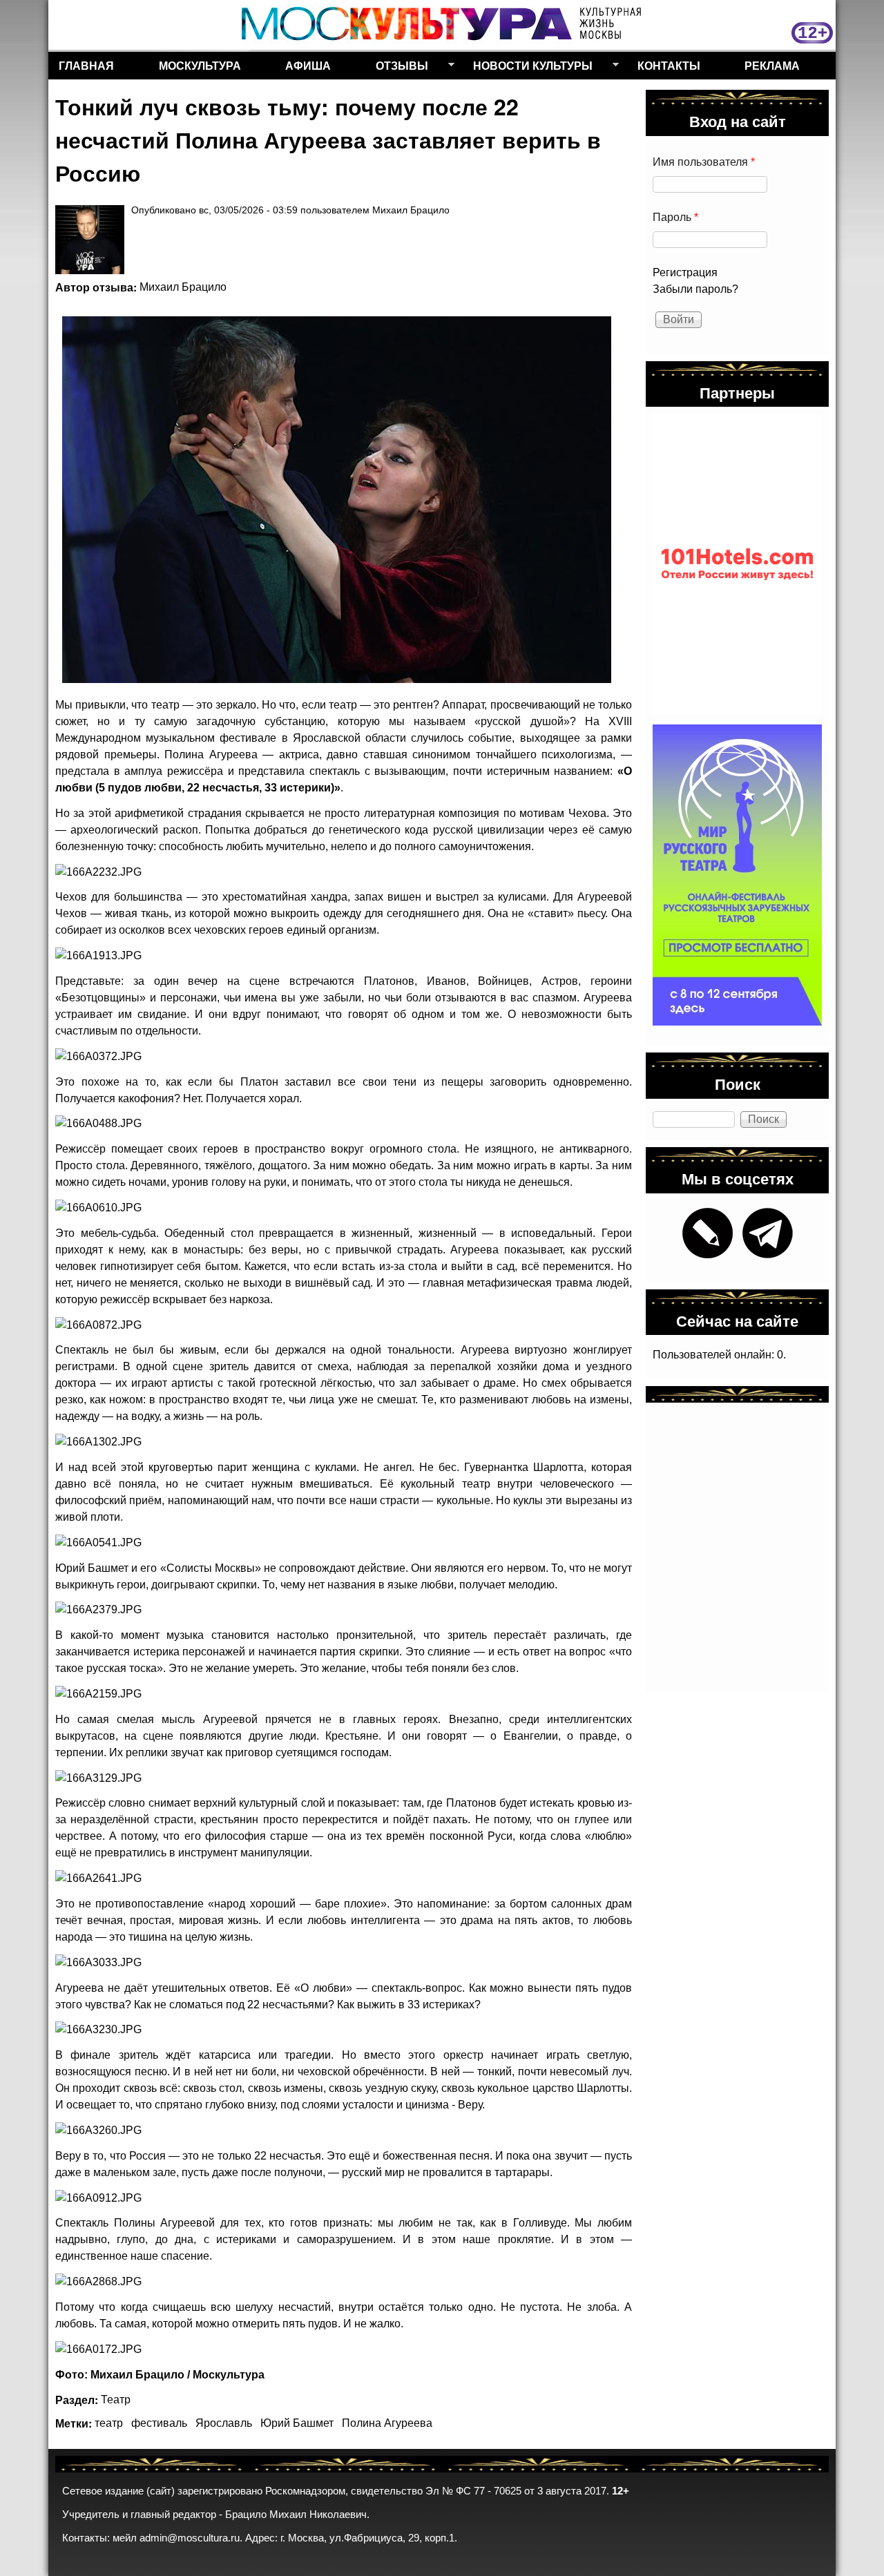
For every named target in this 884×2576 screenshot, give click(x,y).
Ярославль (224, 2423)
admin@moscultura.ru (190, 2538)
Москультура (200, 65)
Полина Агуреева (387, 2423)
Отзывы (397, 68)
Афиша (308, 65)
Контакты (669, 65)
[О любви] (337, 500)
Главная (86, 65)
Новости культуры (528, 68)
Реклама (772, 65)
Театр (116, 2400)
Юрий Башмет (297, 2423)
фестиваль (159, 2423)
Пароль (675, 217)
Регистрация (685, 272)
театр (109, 2423)
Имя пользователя (704, 162)
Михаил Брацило (183, 287)
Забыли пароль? (695, 289)
